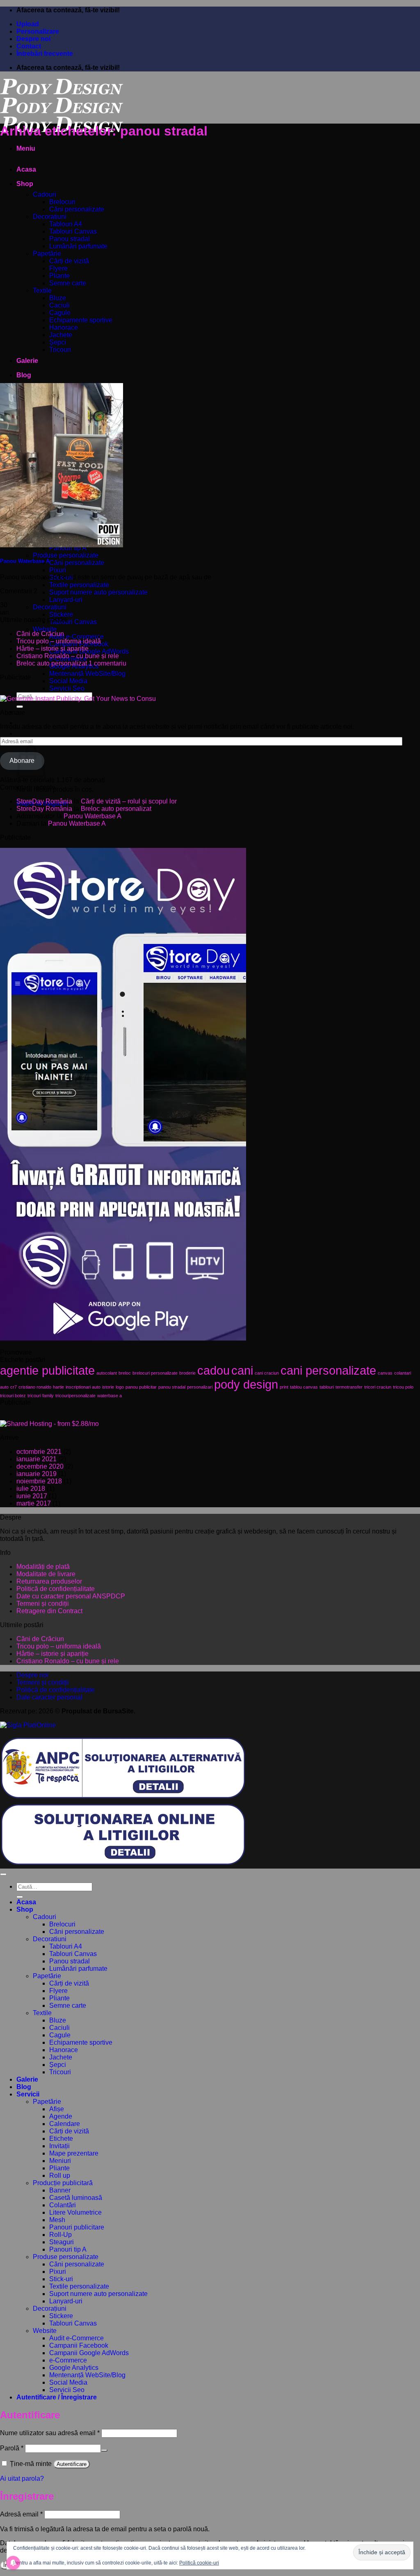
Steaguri (62, 2242)
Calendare (65, 2124)
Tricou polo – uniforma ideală (59, 641)
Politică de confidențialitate (56, 1589)
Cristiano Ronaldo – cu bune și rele (68, 656)
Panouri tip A (68, 2249)
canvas (385, 1373)
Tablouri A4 (66, 224)
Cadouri (45, 194)
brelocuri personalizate (155, 1373)
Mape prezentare (74, 2153)
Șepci (58, 342)
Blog (24, 375)
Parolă (12, 2448)
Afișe (57, 2109)
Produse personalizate (66, 555)
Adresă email (21, 2514)
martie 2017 (34, 1503)
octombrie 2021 (39, 1452)
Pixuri (58, 570)
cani (242, 1370)
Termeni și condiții (43, 1604)
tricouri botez (13, 1396)
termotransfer (349, 1387)
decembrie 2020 (40, 1466)
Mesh (57, 2220)
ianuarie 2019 (37, 1474)
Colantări (63, 2205)
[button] (26, 148)
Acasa (26, 169)
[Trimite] (20, 707)
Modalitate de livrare (46, 1574)
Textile (42, 290)
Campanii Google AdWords (89, 651)
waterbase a (110, 1396)
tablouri (327, 1387)
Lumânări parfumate (78, 246)
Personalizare (38, 31)
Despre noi (33, 39)
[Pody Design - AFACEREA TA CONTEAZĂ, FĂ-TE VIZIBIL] (62, 112)
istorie (108, 1387)
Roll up (60, 2175)
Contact (29, 46)
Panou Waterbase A (25, 561)
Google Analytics (74, 2368)
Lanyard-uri (66, 600)
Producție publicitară (63, 2183)
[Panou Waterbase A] (62, 545)
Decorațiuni (50, 607)
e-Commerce (68, 2360)
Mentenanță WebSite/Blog (87, 674)
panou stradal (172, 1387)
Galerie (27, 361)
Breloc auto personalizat (52, 663)
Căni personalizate (77, 209)
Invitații (59, 2146)
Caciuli (59, 305)
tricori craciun (378, 1387)
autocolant (107, 1373)
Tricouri (60, 350)
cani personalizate (328, 1370)
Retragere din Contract (49, 1611)
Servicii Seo (67, 688)
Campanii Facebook (79, 2345)
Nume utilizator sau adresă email (50, 2433)
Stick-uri (61, 2279)
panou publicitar (141, 1387)
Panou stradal (70, 239)
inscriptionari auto (83, 1387)
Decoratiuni (50, 217)
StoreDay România (44, 801)
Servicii (28, 2094)
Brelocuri (62, 202)
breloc (125, 1373)
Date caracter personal (49, 1697)
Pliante (59, 276)
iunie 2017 (32, 1496)
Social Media (68, 681)
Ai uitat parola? (22, 2478)
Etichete (61, 2139)
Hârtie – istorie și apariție (52, 649)
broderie (187, 1373)
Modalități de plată (43, 1567)
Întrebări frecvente (45, 54)
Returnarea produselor (49, 1581)
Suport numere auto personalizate (98, 592)
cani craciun (267, 1373)
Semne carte (68, 283)
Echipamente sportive (81, 320)
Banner (60, 2190)
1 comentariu (107, 663)
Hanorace (64, 327)
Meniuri (60, 2161)
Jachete (61, 335)
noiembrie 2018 (39, 1481)
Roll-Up (60, 2235)
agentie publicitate (47, 1370)
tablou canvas (304, 1387)
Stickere (61, 614)
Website (45, 629)
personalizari (200, 1387)
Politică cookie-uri (199, 2563)
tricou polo (403, 1387)
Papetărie (47, 254)
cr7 (14, 1387)
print (284, 1387)
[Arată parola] (104, 2450)
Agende (61, 2116)
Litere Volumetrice (75, 2212)
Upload (28, 24)
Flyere (58, 268)
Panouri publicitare (77, 2227)
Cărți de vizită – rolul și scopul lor (129, 801)
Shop (25, 184)
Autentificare (72, 2464)
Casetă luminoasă (76, 2198)
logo (120, 1387)
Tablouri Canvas (73, 231)
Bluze (58, 298)
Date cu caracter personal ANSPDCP (71, 1596)
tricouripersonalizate (75, 1396)
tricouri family (41, 1396)
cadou (213, 1370)
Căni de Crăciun (40, 634)
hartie (58, 1387)
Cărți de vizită (69, 261)
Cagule (60, 313)
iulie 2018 (31, 1489)
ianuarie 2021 (37, 1459)
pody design (246, 1384)
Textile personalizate (79, 585)
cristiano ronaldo (35, 1387)
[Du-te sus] (3, 1874)
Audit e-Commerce (76, 637)
